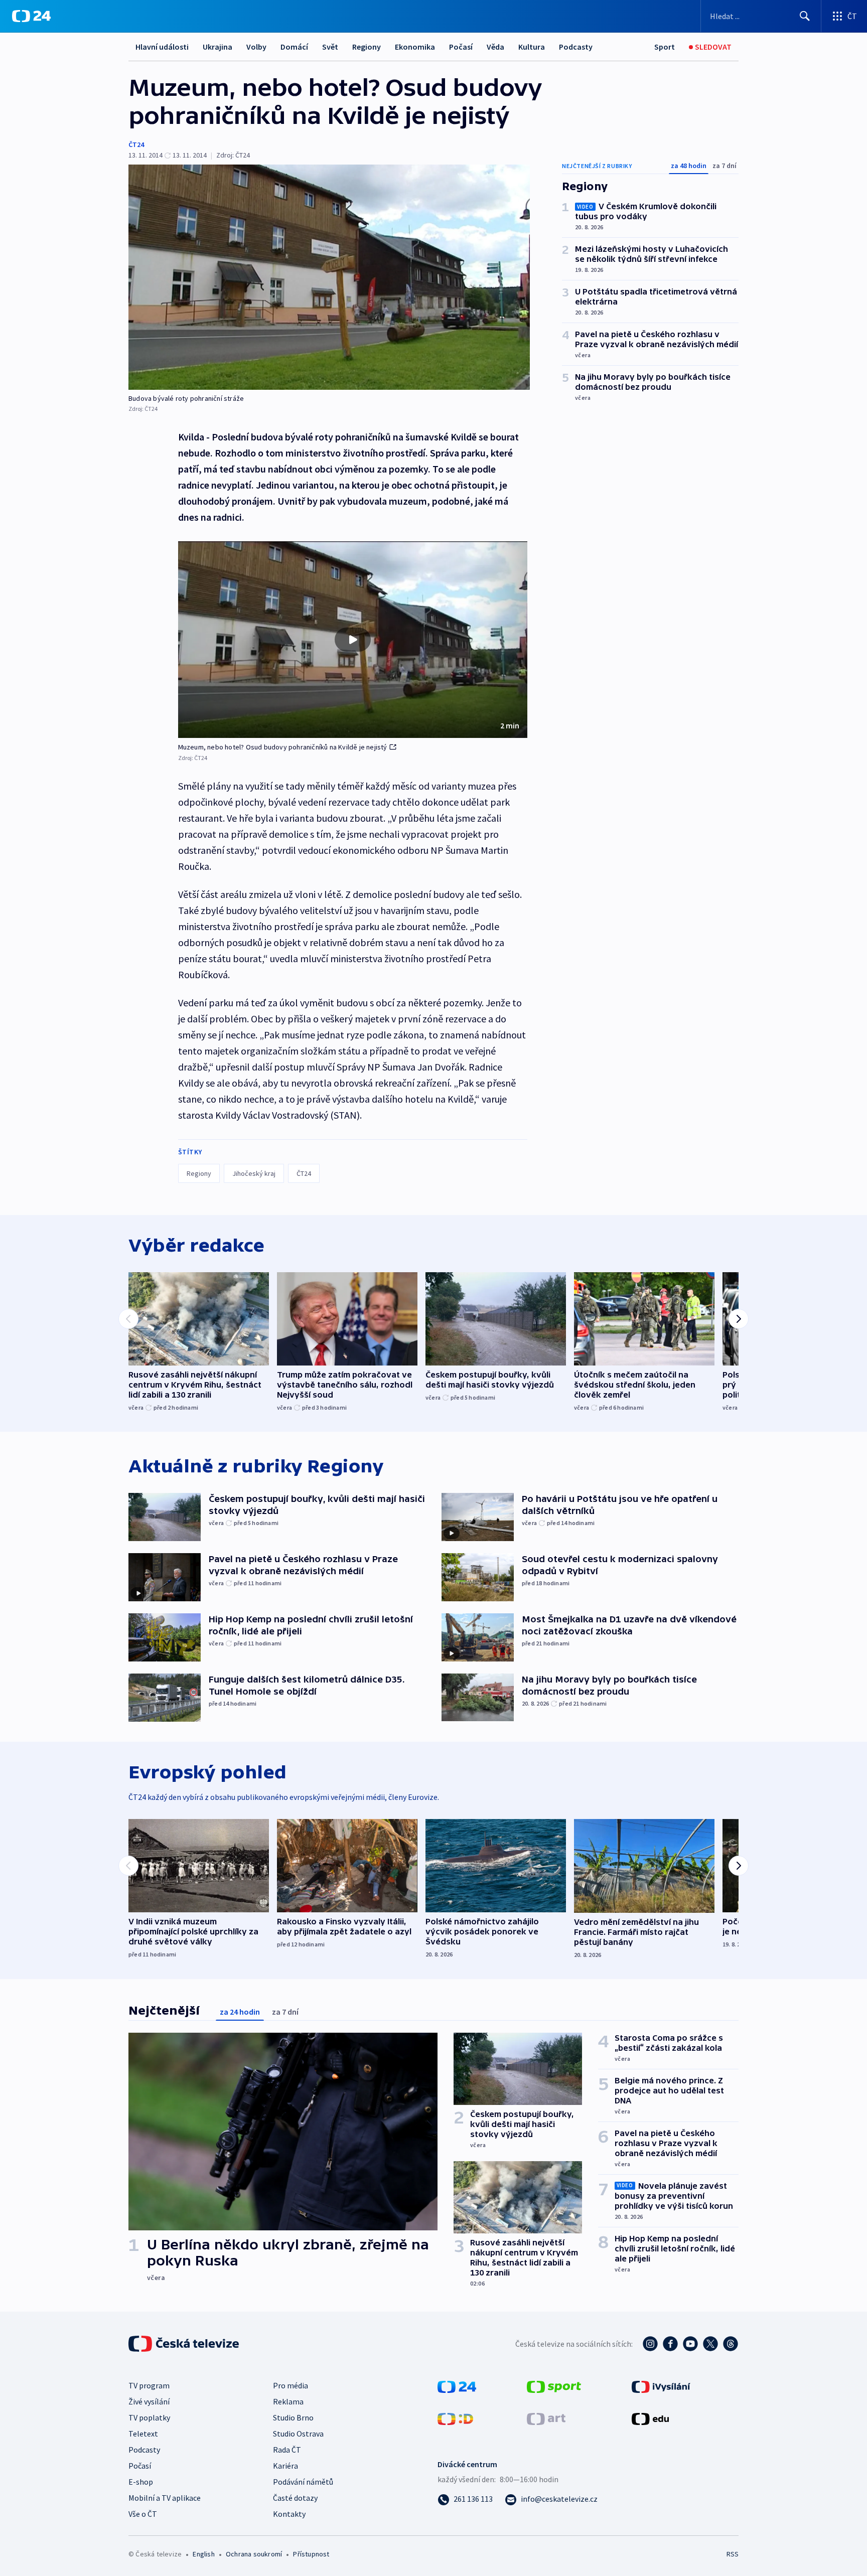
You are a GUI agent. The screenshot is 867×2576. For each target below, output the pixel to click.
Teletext (143, 2434)
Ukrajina (218, 47)
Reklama (288, 2401)
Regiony (367, 47)
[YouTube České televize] (690, 2344)
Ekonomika (415, 47)
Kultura (532, 47)
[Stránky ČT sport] (554, 2386)
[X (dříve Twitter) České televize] (710, 2344)
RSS (733, 2554)
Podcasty (576, 47)
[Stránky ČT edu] (650, 2418)
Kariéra (285, 2466)
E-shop (141, 2482)
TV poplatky (149, 2417)
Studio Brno (293, 2417)
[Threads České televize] (731, 2344)
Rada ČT (287, 2450)
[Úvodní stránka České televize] (185, 2344)
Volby (256, 47)
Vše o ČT (143, 2514)
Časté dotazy (295, 2498)
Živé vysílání (149, 2401)
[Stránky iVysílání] (661, 2386)
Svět (330, 47)
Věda (495, 47)
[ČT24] (31, 16)
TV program (149, 2385)
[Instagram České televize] (650, 2344)
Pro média (291, 2385)
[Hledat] (805, 16)
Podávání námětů (303, 2482)
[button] (353, 640)
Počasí (461, 47)
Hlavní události (162, 47)
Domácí (294, 47)
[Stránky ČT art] (546, 2418)
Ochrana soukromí (254, 2554)
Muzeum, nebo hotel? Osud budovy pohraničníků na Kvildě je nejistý (283, 747)
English (203, 2554)
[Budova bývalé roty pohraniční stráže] (329, 277)
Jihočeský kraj (254, 1173)
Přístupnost (311, 2554)
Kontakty (289, 2514)
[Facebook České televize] (670, 2344)
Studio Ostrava (298, 2434)
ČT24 (136, 144)
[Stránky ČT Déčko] (455, 2418)
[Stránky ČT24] (457, 2386)
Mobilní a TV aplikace (165, 2498)
